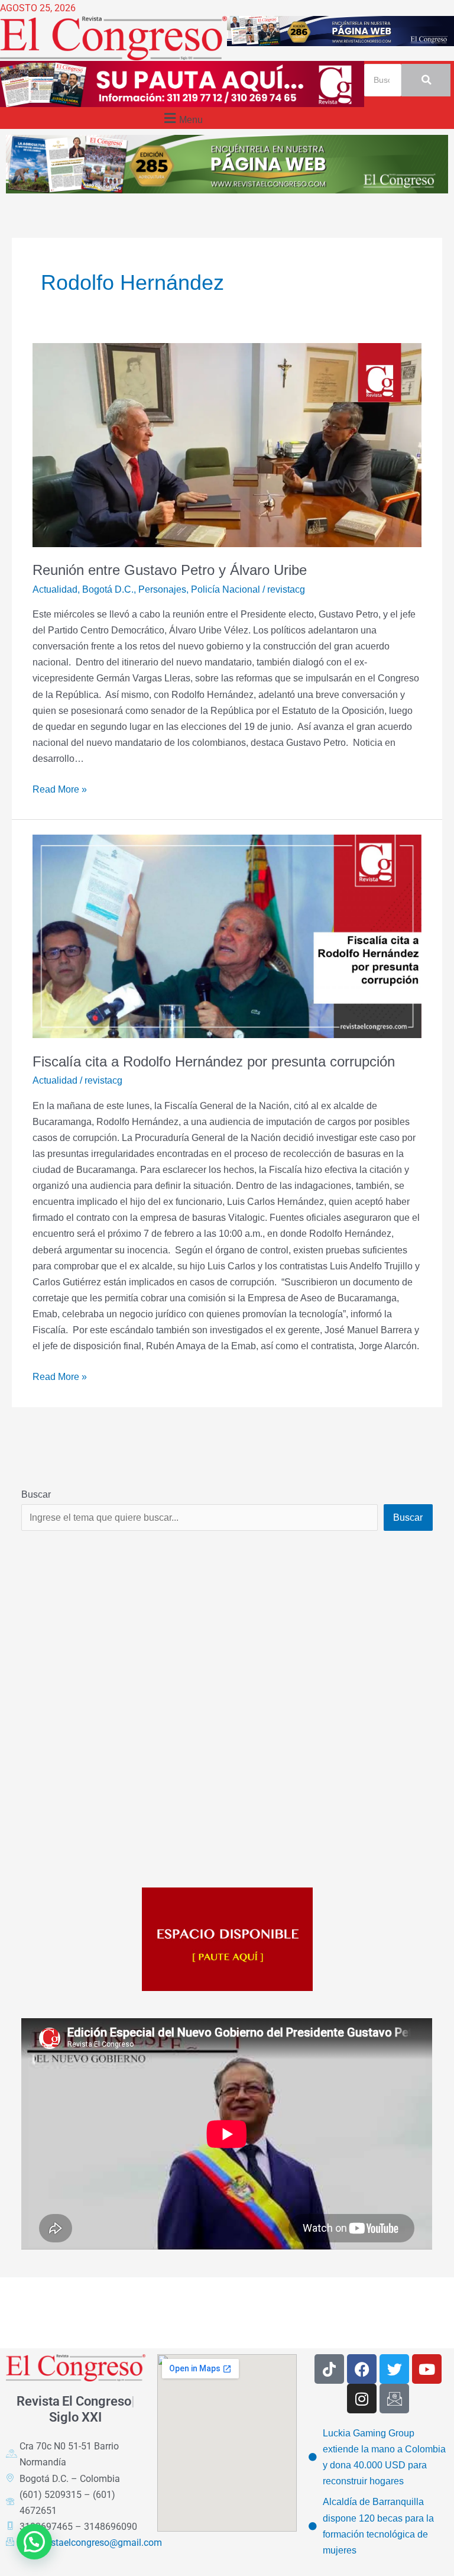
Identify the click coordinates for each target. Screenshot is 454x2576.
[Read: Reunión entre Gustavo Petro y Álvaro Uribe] (227, 445)
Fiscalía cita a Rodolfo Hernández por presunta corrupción (214, 1062)
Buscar (36, 1494)
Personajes (162, 589)
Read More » (60, 788)
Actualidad (55, 589)
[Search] (426, 80)
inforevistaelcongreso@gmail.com (91, 2543)
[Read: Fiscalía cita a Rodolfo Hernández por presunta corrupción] (227, 936)
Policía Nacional (226, 589)
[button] (182, 118)
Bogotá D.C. (108, 589)
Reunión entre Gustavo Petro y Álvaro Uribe (170, 570)
